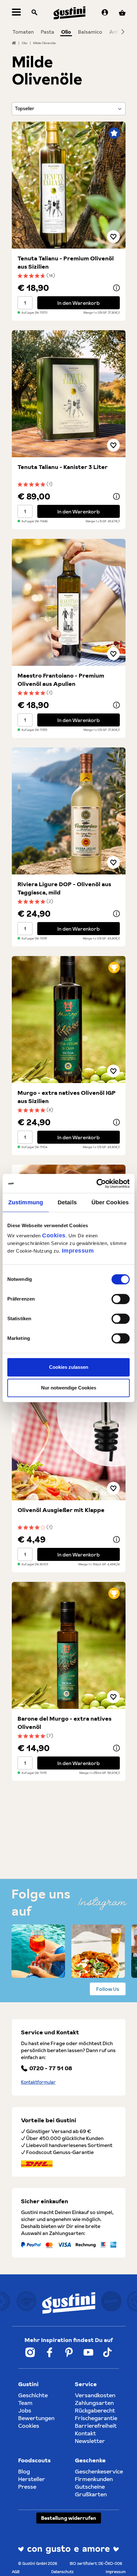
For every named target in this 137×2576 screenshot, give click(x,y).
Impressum (78, 1251)
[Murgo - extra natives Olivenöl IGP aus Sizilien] (69, 1020)
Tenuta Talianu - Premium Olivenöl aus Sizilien (66, 262)
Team (25, 2403)
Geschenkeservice (99, 2471)
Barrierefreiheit (96, 2426)
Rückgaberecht (95, 2410)
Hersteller (32, 2479)
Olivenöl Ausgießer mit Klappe (61, 1510)
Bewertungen (36, 2418)
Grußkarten (91, 2494)
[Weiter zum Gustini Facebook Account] (50, 2352)
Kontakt (85, 2433)
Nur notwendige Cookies (69, 1388)
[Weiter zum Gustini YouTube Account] (88, 2352)
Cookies (54, 1235)
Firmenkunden (94, 2479)
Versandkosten (95, 2395)
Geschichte (33, 2395)
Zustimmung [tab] (26, 1202)
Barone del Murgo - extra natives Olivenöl (65, 1723)
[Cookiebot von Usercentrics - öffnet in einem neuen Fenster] (102, 1184)
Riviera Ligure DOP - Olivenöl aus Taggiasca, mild (64, 888)
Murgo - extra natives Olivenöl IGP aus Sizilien (67, 1097)
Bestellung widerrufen (69, 2518)
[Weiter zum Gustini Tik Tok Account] (107, 2352)
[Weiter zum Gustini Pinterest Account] (69, 2352)
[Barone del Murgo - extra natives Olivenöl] (69, 1645)
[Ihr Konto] (105, 13)
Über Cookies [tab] (110, 1202)
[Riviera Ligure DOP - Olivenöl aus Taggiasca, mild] (69, 811)
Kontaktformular (38, 2082)
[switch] (121, 1299)
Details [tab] (67, 1202)
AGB (16, 2572)
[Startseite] (14, 43)
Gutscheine (90, 2487)
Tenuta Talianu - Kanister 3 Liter (63, 467)
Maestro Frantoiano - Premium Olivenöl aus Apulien (61, 680)
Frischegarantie (96, 2418)
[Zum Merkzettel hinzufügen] (113, 237)
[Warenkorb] (122, 13)
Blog (24, 2471)
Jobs (25, 2410)
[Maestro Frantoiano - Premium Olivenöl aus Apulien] (69, 602)
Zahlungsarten (94, 2403)
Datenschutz (62, 2572)
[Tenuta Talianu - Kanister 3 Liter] (69, 394)
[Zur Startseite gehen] (69, 13)
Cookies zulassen (69, 1367)
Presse (27, 2487)
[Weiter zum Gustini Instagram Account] (30, 2352)
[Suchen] (34, 13)
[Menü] (16, 13)
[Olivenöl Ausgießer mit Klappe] (69, 1437)
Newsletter (90, 2441)
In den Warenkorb (79, 303)
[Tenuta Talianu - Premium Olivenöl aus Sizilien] (69, 185)
